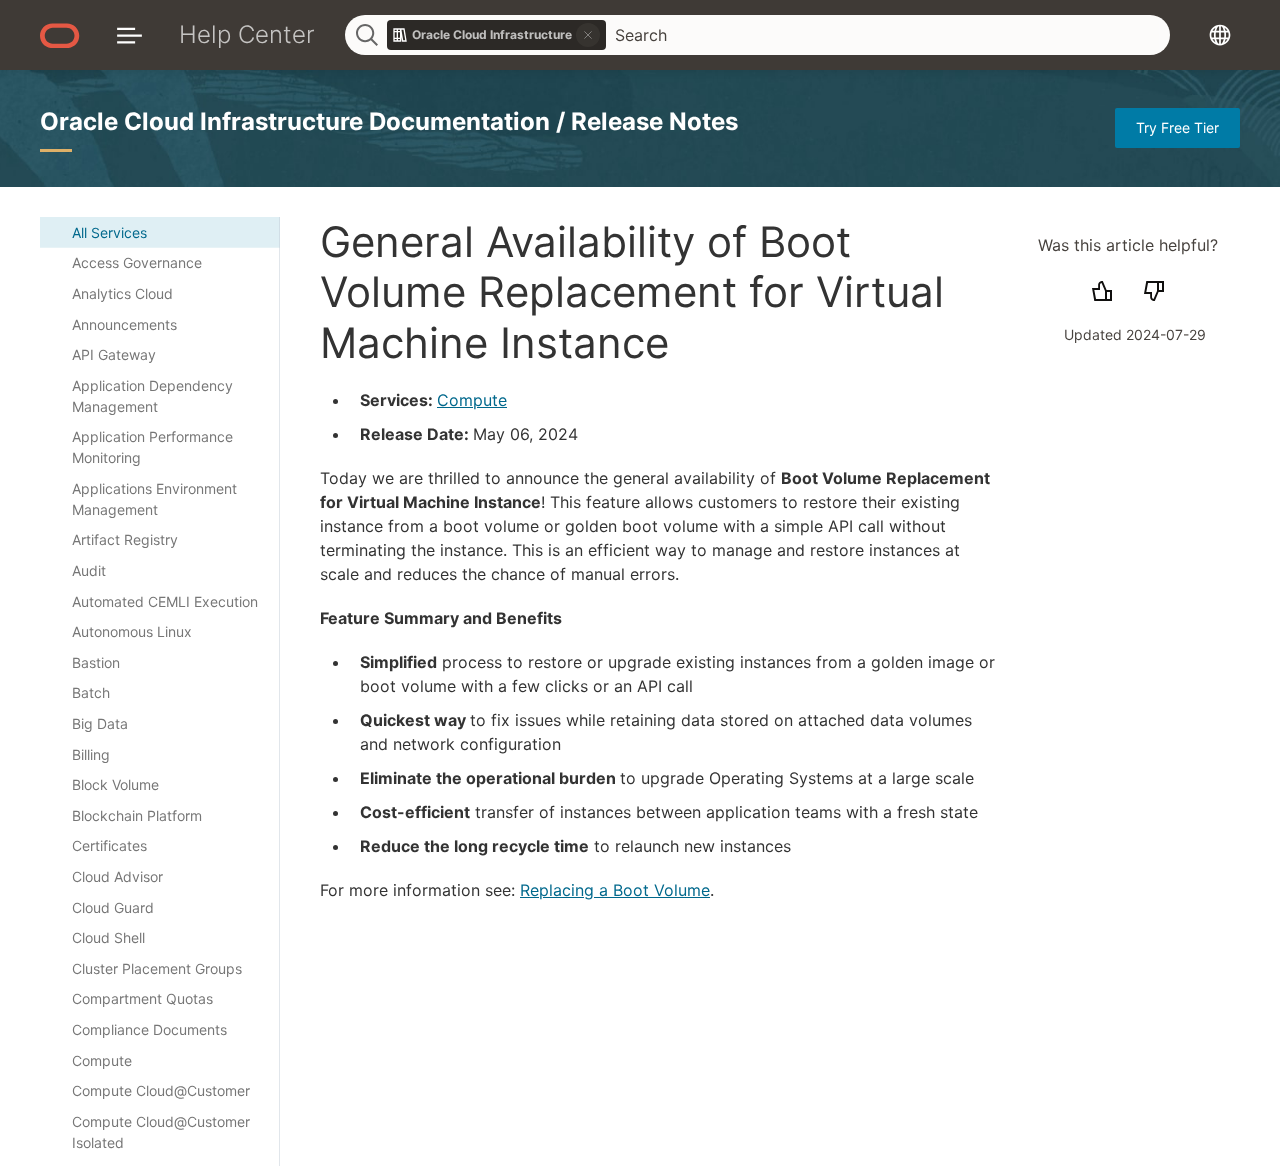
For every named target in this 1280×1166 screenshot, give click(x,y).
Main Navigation (129, 34)
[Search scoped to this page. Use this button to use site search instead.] (588, 35)
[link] (497, 35)
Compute (472, 400)
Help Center (247, 34)
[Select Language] (1220, 34)
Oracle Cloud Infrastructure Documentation (298, 121)
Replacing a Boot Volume (615, 890)
